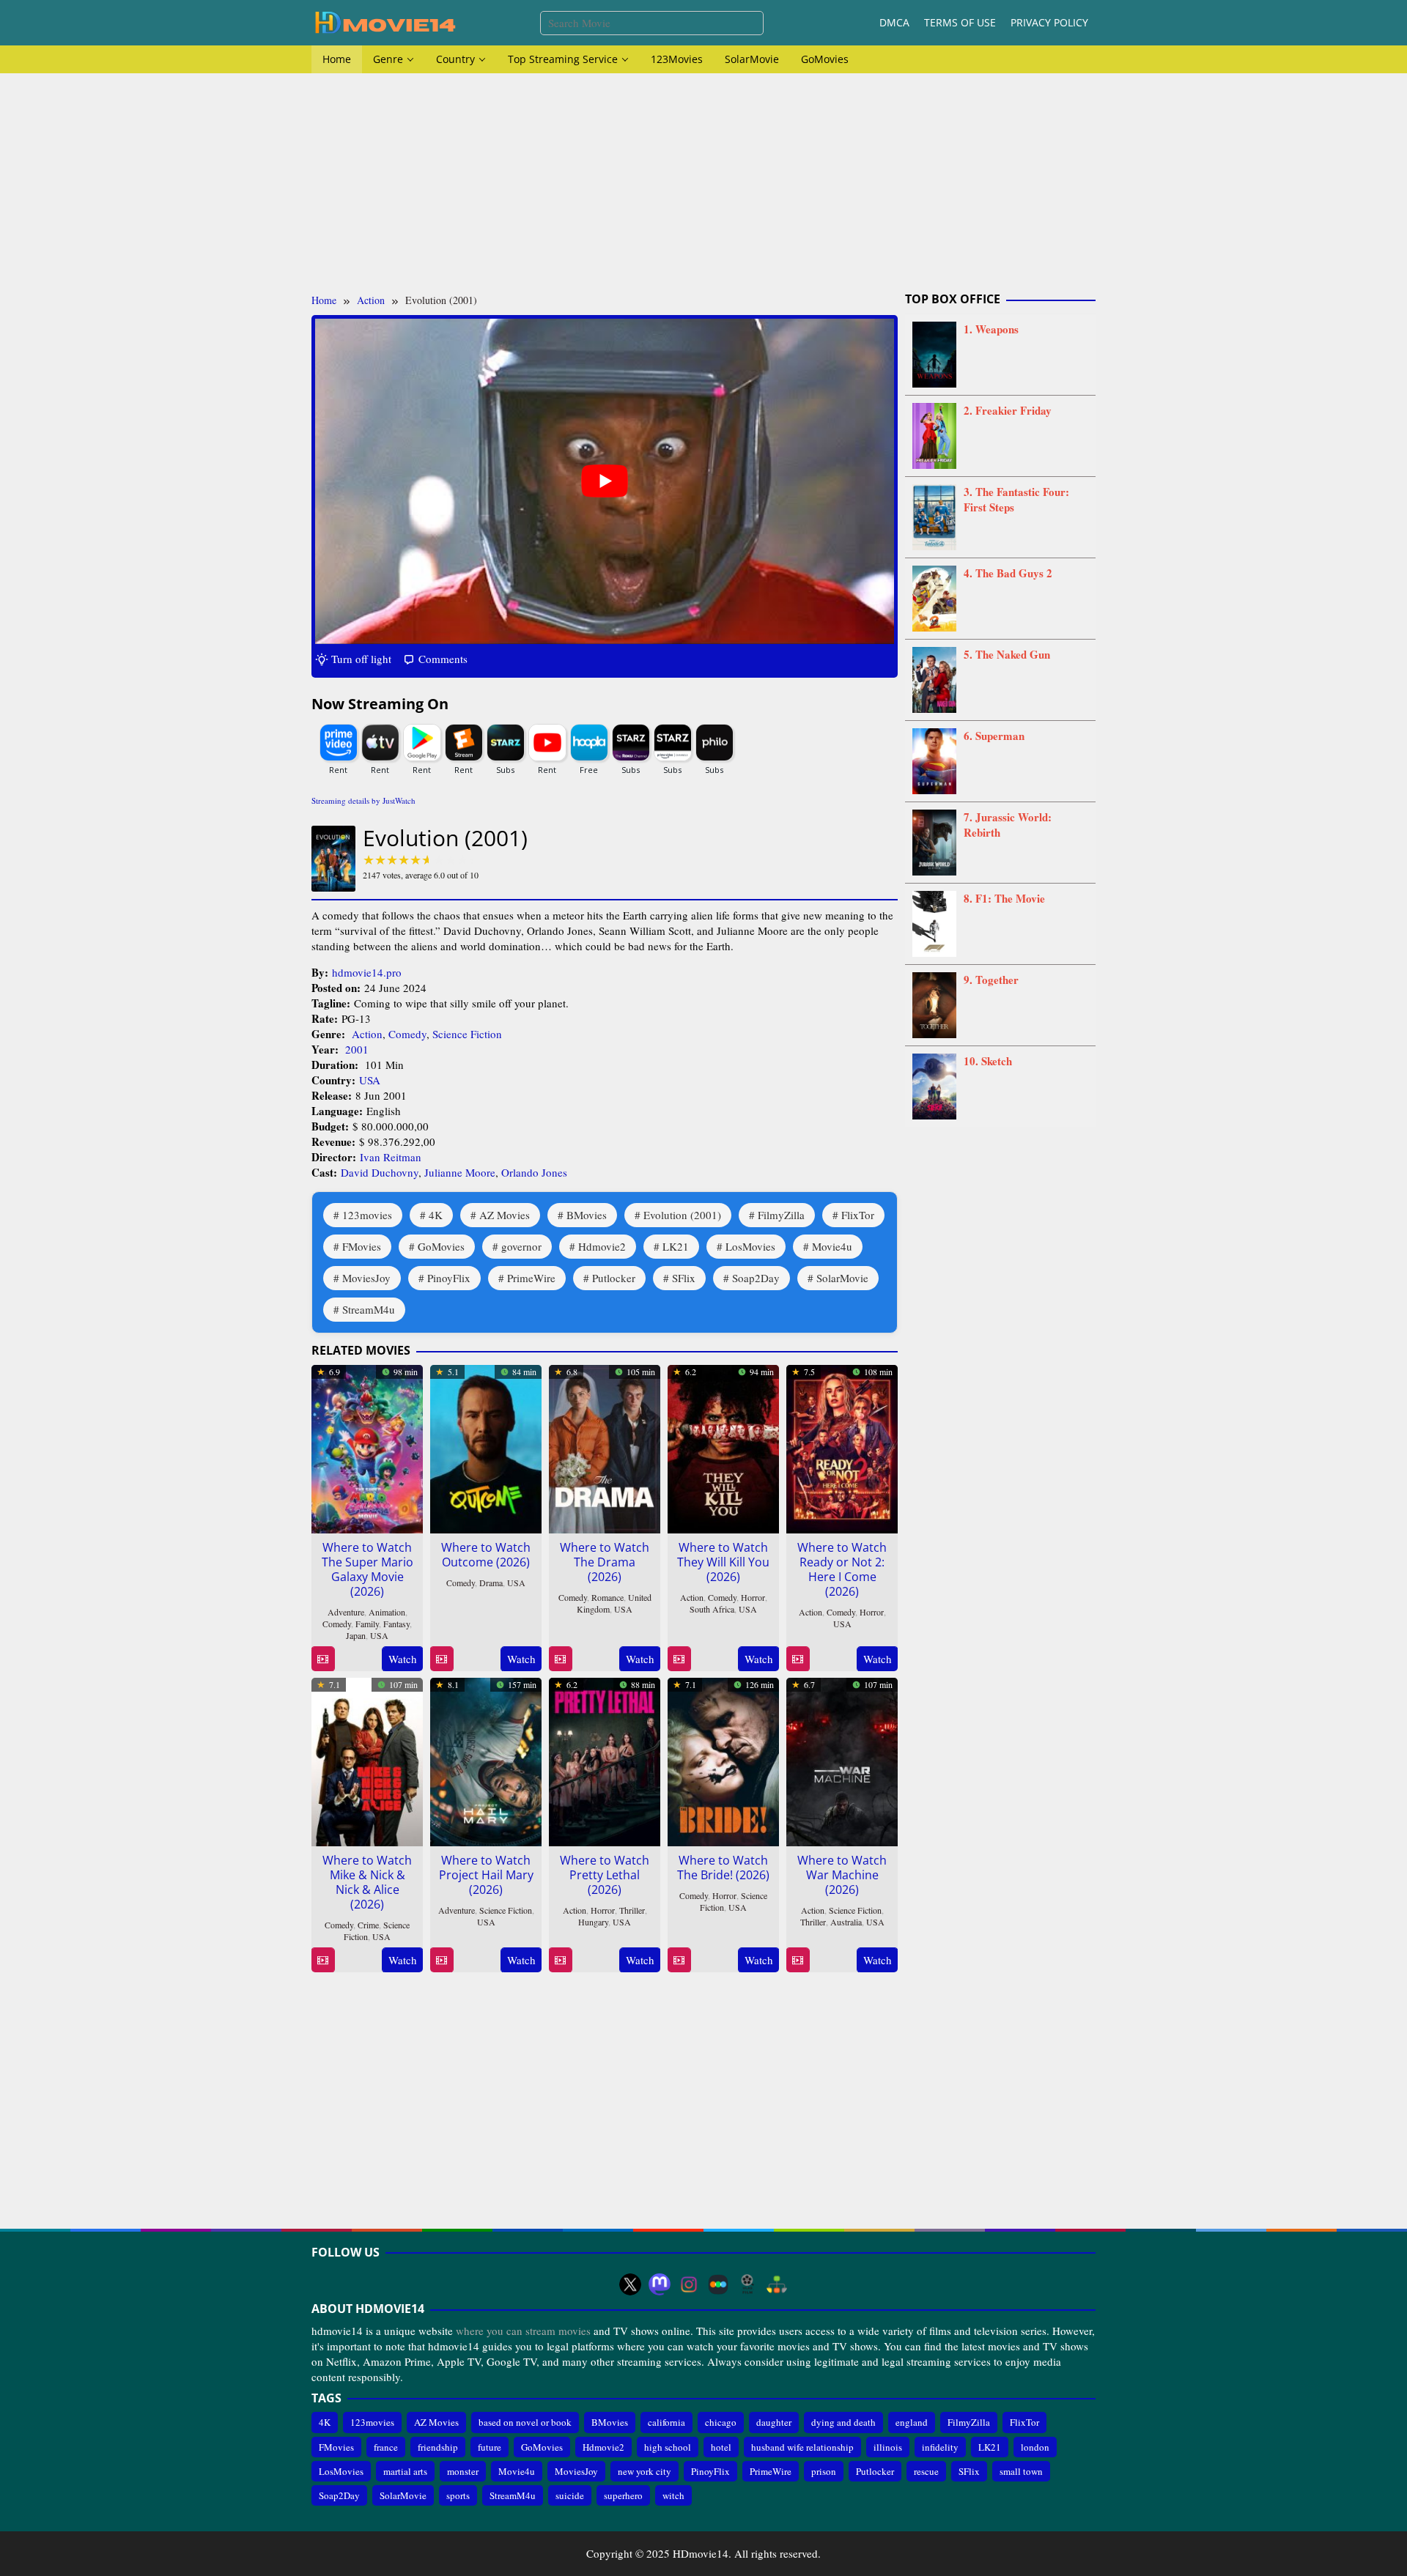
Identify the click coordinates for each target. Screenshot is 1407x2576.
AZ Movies (505, 1215)
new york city (645, 2471)
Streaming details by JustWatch (363, 800)
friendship (438, 2447)
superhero (623, 2495)
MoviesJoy (366, 1278)
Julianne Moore (460, 1172)
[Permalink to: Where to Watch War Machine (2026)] (842, 1759)
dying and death (843, 2422)
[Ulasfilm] (747, 2284)
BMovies (587, 1215)
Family (367, 1624)
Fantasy (396, 1624)
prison (824, 2471)
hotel (721, 2447)
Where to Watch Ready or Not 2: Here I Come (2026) (842, 1569)
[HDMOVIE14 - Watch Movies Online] (385, 21)
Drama (491, 1583)
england (912, 2422)
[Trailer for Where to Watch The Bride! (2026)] (679, 1960)
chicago (721, 2422)
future (490, 2447)
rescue (926, 2471)
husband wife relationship (802, 2447)
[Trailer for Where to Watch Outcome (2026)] (442, 1659)
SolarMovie (842, 1278)
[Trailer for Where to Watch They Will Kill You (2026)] (679, 1659)
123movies (367, 1215)
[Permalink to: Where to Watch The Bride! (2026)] (723, 1759)
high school (668, 2447)
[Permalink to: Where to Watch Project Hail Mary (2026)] (486, 1759)
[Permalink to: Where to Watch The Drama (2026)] (605, 1446)
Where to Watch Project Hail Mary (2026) (486, 1875)
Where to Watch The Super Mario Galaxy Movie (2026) (368, 1569)
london (1035, 2447)
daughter (774, 2422)
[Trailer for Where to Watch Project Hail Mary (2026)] (442, 1960)
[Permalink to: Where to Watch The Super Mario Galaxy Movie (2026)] (367, 1446)
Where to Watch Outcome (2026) (486, 1555)
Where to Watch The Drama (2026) (605, 1562)
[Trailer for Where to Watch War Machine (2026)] (798, 1960)
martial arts (405, 2471)
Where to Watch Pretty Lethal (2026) (605, 1875)
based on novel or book (525, 2422)
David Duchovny (380, 1172)
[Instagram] (689, 2284)
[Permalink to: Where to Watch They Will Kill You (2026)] (723, 1446)
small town (1021, 2471)
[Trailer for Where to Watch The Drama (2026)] (560, 1659)
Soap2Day (756, 1278)
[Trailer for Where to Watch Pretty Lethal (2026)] (560, 1960)
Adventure (346, 1612)
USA (370, 1080)
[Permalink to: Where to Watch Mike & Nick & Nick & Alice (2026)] (367, 1759)
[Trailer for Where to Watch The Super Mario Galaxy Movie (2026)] (323, 1659)
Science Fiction (467, 1034)
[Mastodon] (660, 2284)
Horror (753, 1597)
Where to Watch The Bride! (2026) (723, 1868)
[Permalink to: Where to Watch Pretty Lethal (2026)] (605, 1759)
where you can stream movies (523, 2331)
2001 (357, 1049)
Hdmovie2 (602, 1246)
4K (436, 1215)
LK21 (676, 1246)
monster (463, 2471)
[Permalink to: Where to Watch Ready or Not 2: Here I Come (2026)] (842, 1446)
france (386, 2447)
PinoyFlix (449, 1278)
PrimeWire (531, 1278)
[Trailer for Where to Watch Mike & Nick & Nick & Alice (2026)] (323, 1960)
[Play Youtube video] (605, 481)
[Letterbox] (718, 2284)
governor (521, 1246)
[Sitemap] (777, 2284)
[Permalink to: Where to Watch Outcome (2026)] (486, 1446)
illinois (888, 2447)
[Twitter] (630, 2284)
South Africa (712, 1609)
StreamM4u (369, 1309)
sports (458, 2495)
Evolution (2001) (682, 1215)
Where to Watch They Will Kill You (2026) (723, 1562)
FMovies (362, 1246)
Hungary (593, 1922)
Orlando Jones (534, 1172)
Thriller (632, 1910)
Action (367, 1034)
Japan (356, 1635)
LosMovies (750, 1246)
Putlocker (614, 1278)
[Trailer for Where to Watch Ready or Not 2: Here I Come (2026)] (798, 1659)
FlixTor (858, 1215)
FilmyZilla (781, 1215)
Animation (387, 1612)
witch (673, 2495)
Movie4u (832, 1246)
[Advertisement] (703, 183)
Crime (368, 1925)
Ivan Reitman (391, 1157)
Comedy (407, 1034)
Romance (608, 1597)
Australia (846, 1922)
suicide (570, 2495)
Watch (403, 1659)
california (666, 2422)
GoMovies (441, 1246)
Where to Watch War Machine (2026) (842, 1875)
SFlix (684, 1278)
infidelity (940, 2447)
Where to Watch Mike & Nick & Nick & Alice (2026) (367, 1882)
